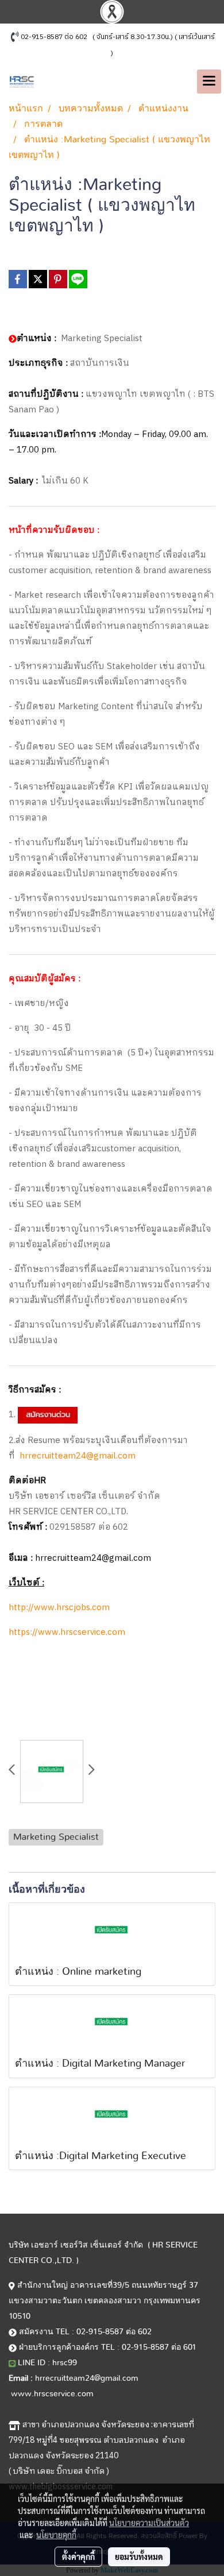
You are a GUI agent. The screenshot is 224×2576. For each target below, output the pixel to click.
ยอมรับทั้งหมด (139, 2556)
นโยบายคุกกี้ (56, 2535)
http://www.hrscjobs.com (59, 1608)
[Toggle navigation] (209, 82)
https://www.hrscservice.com (67, 1632)
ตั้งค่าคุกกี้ (78, 2556)
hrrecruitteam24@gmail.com (78, 1456)
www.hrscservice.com (52, 2394)
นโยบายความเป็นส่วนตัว (149, 2523)
